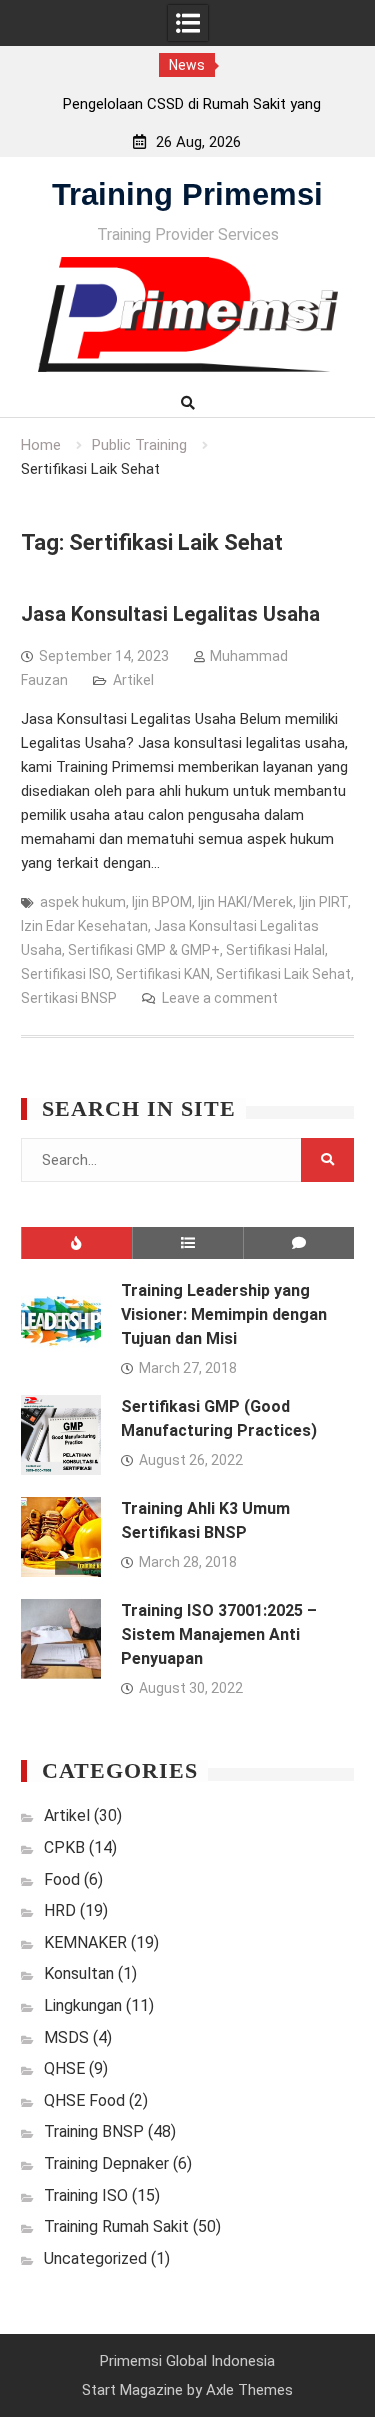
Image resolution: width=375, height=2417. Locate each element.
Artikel (133, 680)
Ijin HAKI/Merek (245, 902)
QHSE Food (84, 2100)
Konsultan (79, 1973)
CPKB (64, 1847)
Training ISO (86, 2195)
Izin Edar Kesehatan (84, 926)
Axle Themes (249, 2390)
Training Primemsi (187, 194)
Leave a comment (220, 998)
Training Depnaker (106, 2163)
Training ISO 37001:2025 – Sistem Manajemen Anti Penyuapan (219, 1634)
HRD (60, 1910)
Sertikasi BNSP (69, 998)
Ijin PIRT (323, 902)
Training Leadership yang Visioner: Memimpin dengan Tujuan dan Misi (224, 1314)
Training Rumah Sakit (116, 2226)
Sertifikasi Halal (275, 950)
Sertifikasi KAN (163, 974)
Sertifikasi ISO (65, 974)
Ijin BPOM (162, 902)
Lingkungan (83, 2005)
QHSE (64, 2068)
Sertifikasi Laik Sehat (283, 974)
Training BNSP (94, 2131)
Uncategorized (95, 2258)
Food (62, 1879)
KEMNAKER (85, 1942)
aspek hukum (83, 902)
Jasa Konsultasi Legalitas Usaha (170, 614)
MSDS (66, 2037)
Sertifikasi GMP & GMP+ (144, 950)
